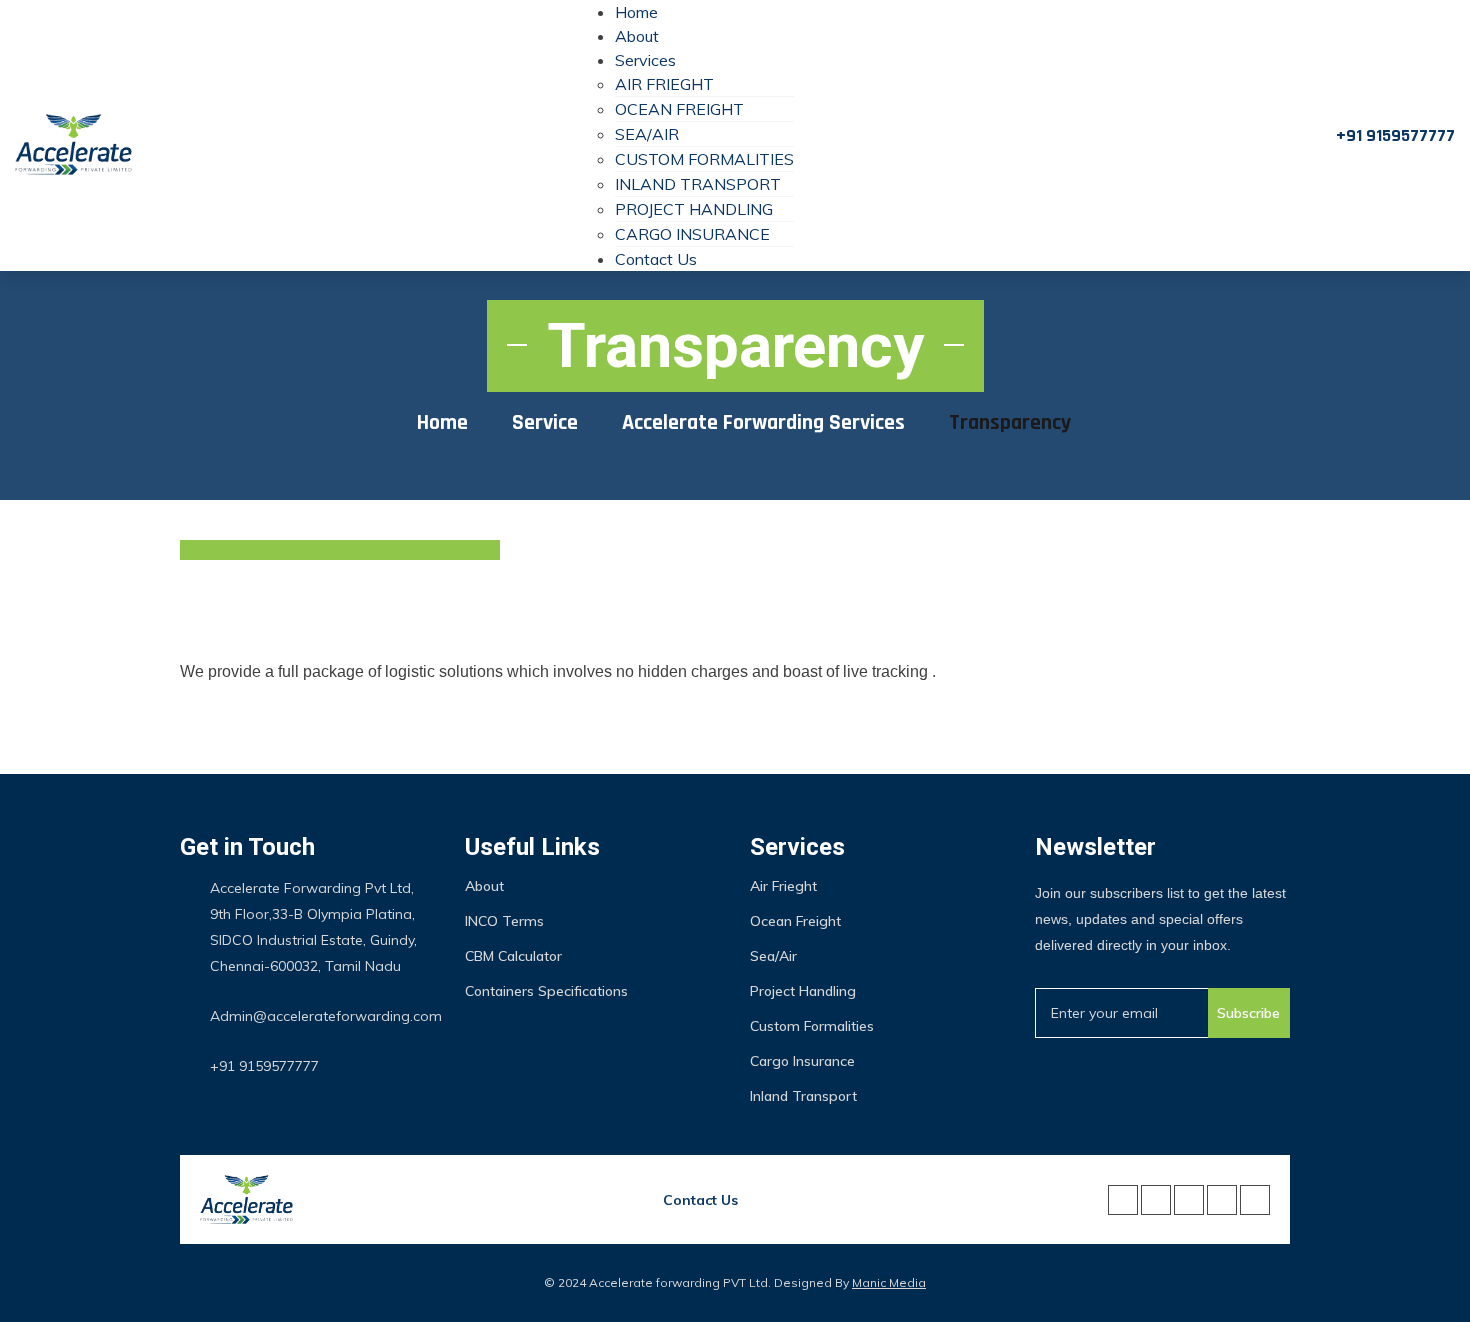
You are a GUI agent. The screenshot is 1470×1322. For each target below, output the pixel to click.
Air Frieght (664, 84)
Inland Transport (698, 184)
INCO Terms (504, 921)
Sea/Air (647, 134)
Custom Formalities (704, 159)
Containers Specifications (546, 991)
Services (645, 60)
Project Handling (694, 209)
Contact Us (656, 259)
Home (636, 12)
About (637, 36)
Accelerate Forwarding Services (763, 423)
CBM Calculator (513, 956)
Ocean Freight (679, 109)
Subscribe (1248, 1013)
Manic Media (889, 1282)
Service (545, 423)
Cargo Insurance (692, 234)
